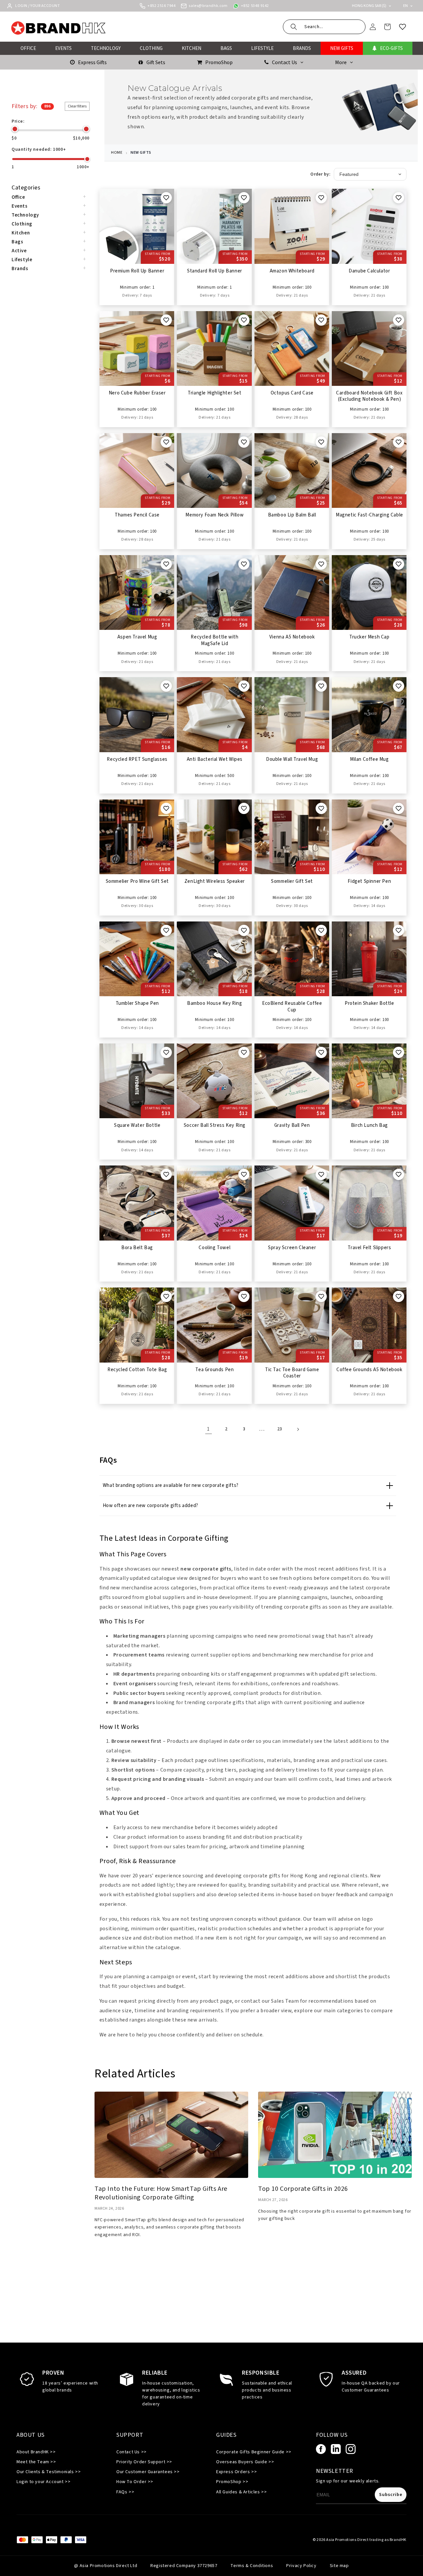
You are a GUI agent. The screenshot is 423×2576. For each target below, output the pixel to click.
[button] (324, 27)
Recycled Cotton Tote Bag (137, 1370)
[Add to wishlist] (166, 198)
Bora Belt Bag (137, 1248)
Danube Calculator (369, 271)
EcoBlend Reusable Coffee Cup (292, 1007)
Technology (25, 215)
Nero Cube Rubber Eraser (137, 393)
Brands (20, 269)
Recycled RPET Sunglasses (137, 759)
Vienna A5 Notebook (292, 637)
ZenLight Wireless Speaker (215, 881)
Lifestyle (22, 260)
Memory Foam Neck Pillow (214, 515)
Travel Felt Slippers (369, 1248)
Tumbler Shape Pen (137, 1003)
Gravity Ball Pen (292, 1125)
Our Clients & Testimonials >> (49, 2472)
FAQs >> (125, 2492)
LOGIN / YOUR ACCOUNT (38, 6)
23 (280, 1429)
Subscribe (391, 2495)
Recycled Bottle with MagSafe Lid (214, 640)
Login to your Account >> (43, 2482)
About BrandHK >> (36, 2452)
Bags (17, 242)
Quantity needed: (39, 149)
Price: (18, 121)
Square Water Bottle (137, 1125)
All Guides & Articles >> (241, 2492)
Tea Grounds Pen (214, 1370)
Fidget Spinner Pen (369, 881)
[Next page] (298, 1429)
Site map (339, 2566)
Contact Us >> (132, 2452)
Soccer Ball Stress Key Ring (215, 1125)
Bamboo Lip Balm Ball (292, 515)
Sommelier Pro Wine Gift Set (137, 881)
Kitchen (21, 233)
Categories (26, 188)
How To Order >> (135, 2482)
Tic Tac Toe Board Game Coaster (292, 1373)
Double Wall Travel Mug (292, 759)
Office (18, 197)
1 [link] (208, 1429)
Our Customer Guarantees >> (148, 2472)
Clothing (22, 224)
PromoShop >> (232, 2482)
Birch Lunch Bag (369, 1125)
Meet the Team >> (36, 2462)
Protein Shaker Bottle (369, 1003)
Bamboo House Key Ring (215, 1003)
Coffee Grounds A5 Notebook (369, 1370)
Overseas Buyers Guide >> (245, 2462)
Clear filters (77, 106)
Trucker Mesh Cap (369, 637)
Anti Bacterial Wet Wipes (215, 759)
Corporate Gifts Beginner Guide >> (254, 2452)
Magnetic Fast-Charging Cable (369, 515)
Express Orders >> (236, 2472)
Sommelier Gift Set (292, 881)
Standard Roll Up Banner (215, 271)
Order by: (320, 174)
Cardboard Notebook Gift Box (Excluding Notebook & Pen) (369, 396)
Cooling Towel (214, 1248)
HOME (117, 153)
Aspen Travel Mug (137, 637)
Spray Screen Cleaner (292, 1248)
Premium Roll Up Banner (137, 271)
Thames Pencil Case (137, 515)
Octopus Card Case (292, 393)
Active (19, 251)
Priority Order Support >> (144, 2462)
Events (20, 206)
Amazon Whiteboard (292, 271)
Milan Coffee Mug (369, 759)
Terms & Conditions (252, 2566)
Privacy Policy (301, 2566)
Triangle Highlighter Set (214, 393)
